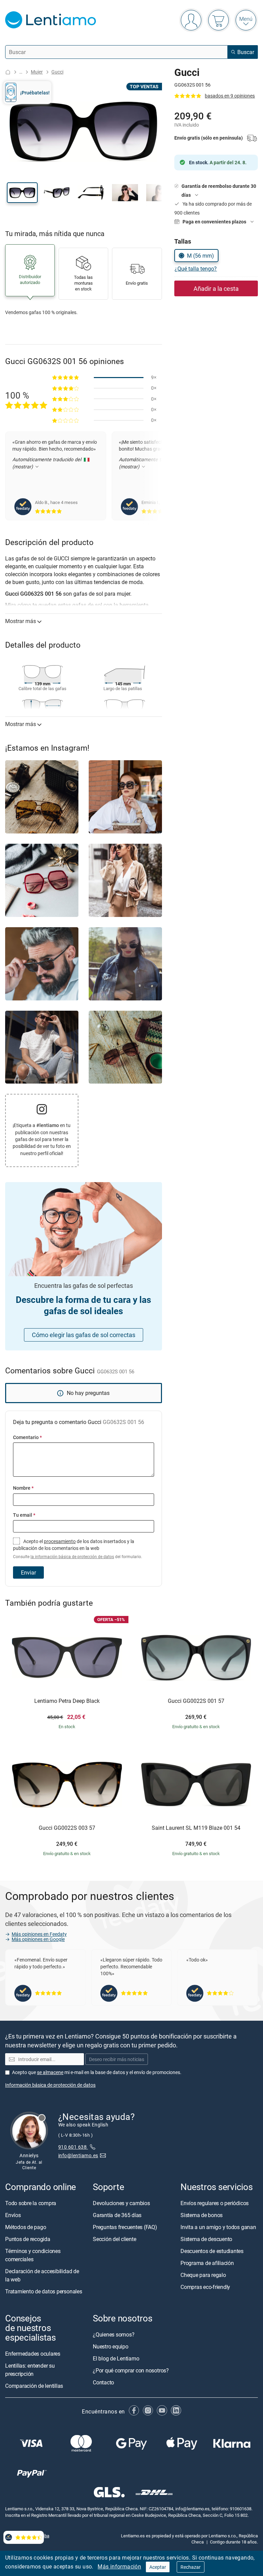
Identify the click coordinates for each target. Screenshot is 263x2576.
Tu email (24, 1515)
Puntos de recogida (28, 2239)
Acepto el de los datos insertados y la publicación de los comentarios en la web (78, 1549)
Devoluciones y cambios (121, 2203)
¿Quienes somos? (114, 2334)
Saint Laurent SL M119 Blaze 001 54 (196, 1828)
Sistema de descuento (206, 2239)
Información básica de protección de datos (50, 2085)
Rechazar (191, 2567)
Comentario (27, 1437)
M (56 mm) (201, 256)
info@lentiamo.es (78, 2155)
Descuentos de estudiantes (212, 2251)
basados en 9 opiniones (230, 96)
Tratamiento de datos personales (44, 2291)
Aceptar (158, 2567)
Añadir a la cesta (216, 288)
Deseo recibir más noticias (117, 2059)
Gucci (57, 72)
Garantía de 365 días (117, 2215)
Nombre (23, 1488)
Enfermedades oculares (33, 2354)
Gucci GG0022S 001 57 (196, 1701)
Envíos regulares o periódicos (215, 2203)
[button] (22, 193)
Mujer (37, 72)
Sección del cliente (114, 2239)
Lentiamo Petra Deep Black (67, 1701)
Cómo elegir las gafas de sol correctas (84, 1335)
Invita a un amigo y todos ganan (218, 2227)
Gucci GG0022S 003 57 (67, 1828)
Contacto (103, 2382)
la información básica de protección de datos (72, 1557)
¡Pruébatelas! (35, 93)
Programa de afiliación (207, 2263)
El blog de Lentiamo (116, 2358)
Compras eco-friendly (205, 2287)
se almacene (50, 2072)
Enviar (28, 1572)
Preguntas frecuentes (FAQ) (125, 2227)
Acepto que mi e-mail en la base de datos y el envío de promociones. (97, 2072)
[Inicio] (8, 72)
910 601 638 (73, 2147)
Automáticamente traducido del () (47, 470)
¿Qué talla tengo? (196, 269)
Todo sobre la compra (31, 2203)
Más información (119, 2566)
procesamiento (60, 1541)
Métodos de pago (26, 2227)
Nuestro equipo (111, 2346)
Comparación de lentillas (34, 2386)
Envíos (13, 2215)
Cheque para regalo (203, 2275)
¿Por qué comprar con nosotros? (131, 2370)
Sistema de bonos (202, 2215)
